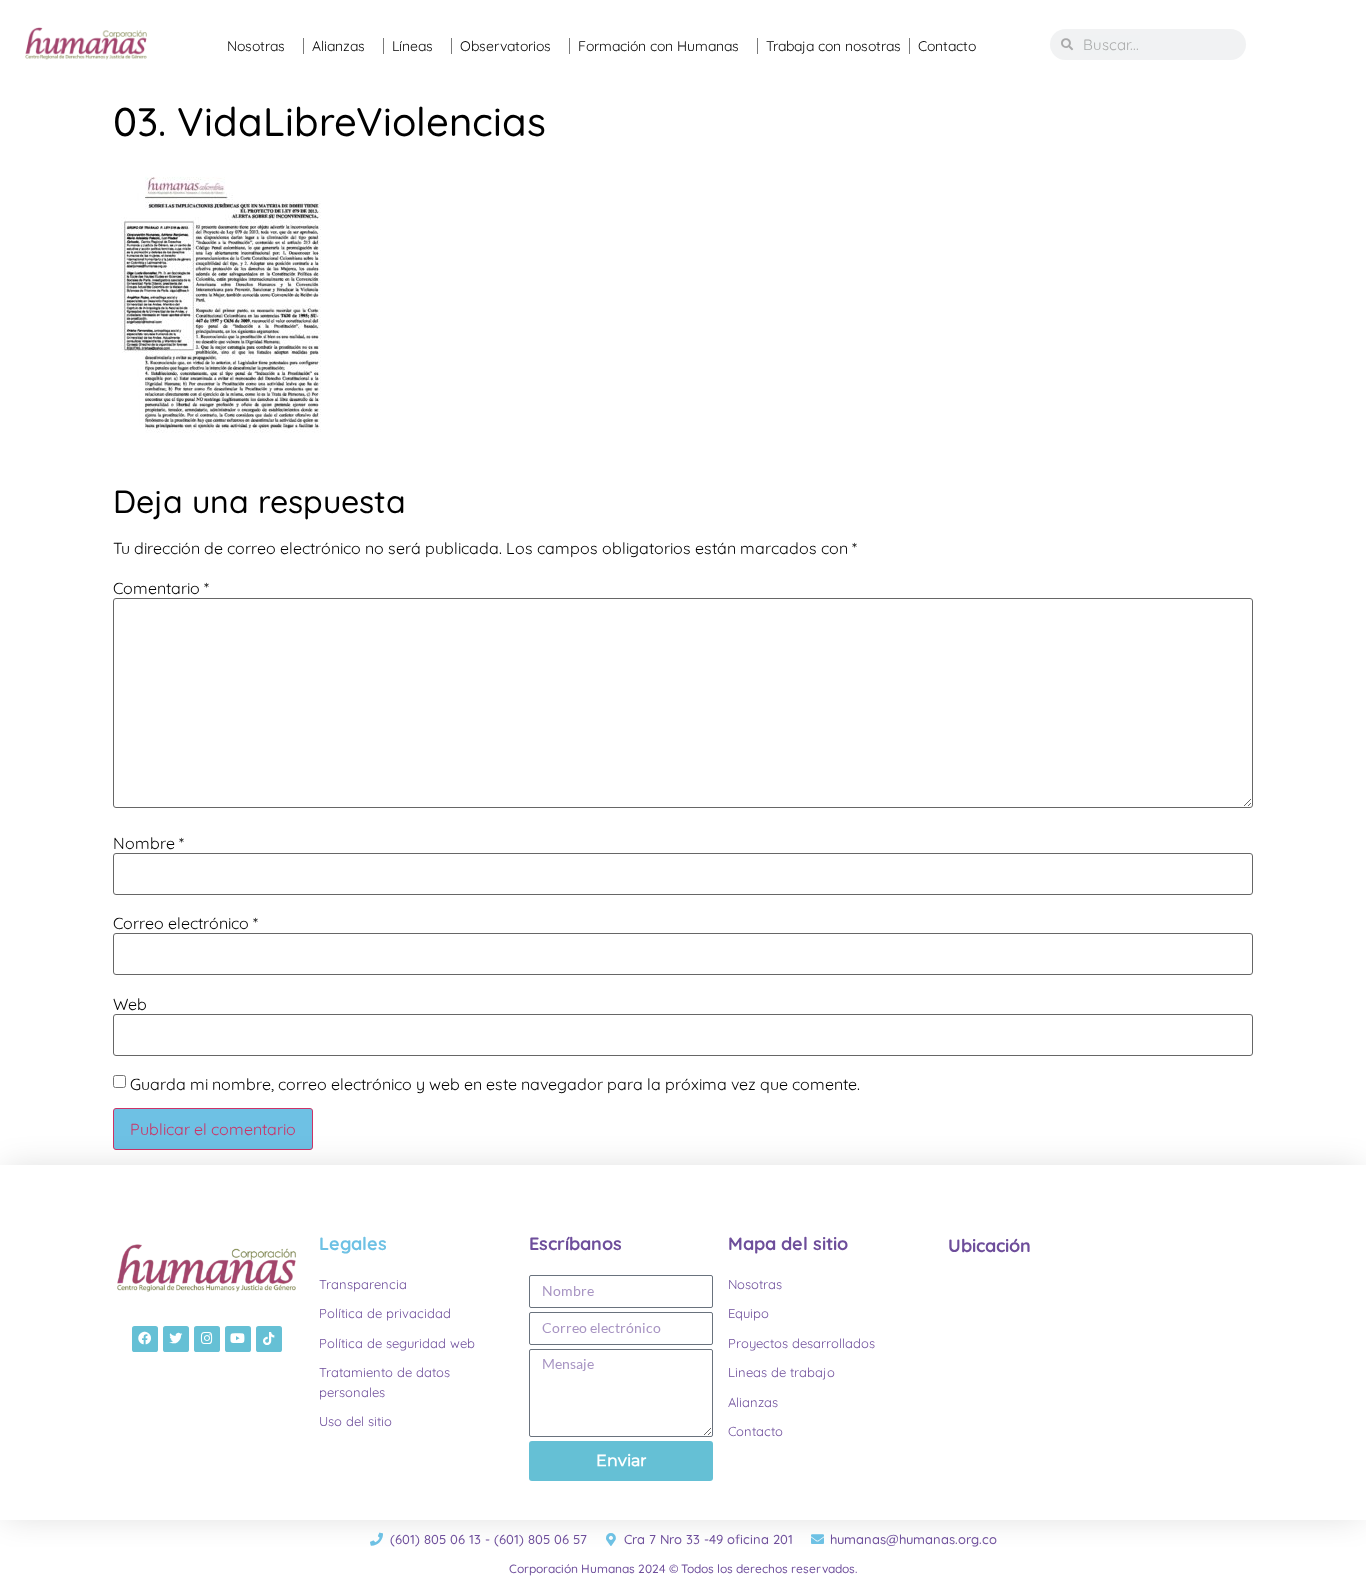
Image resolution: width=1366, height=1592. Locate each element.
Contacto (947, 46)
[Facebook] (145, 1339)
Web (130, 1004)
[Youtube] (238, 1339)
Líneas (412, 46)
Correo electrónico (185, 923)
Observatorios (505, 46)
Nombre (148, 843)
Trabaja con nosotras (833, 46)
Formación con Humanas (658, 46)
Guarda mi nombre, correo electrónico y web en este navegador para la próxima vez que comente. (495, 1084)
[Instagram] (207, 1339)
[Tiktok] (269, 1339)
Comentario (161, 588)
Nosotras (256, 46)
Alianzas (338, 46)
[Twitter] (176, 1339)
